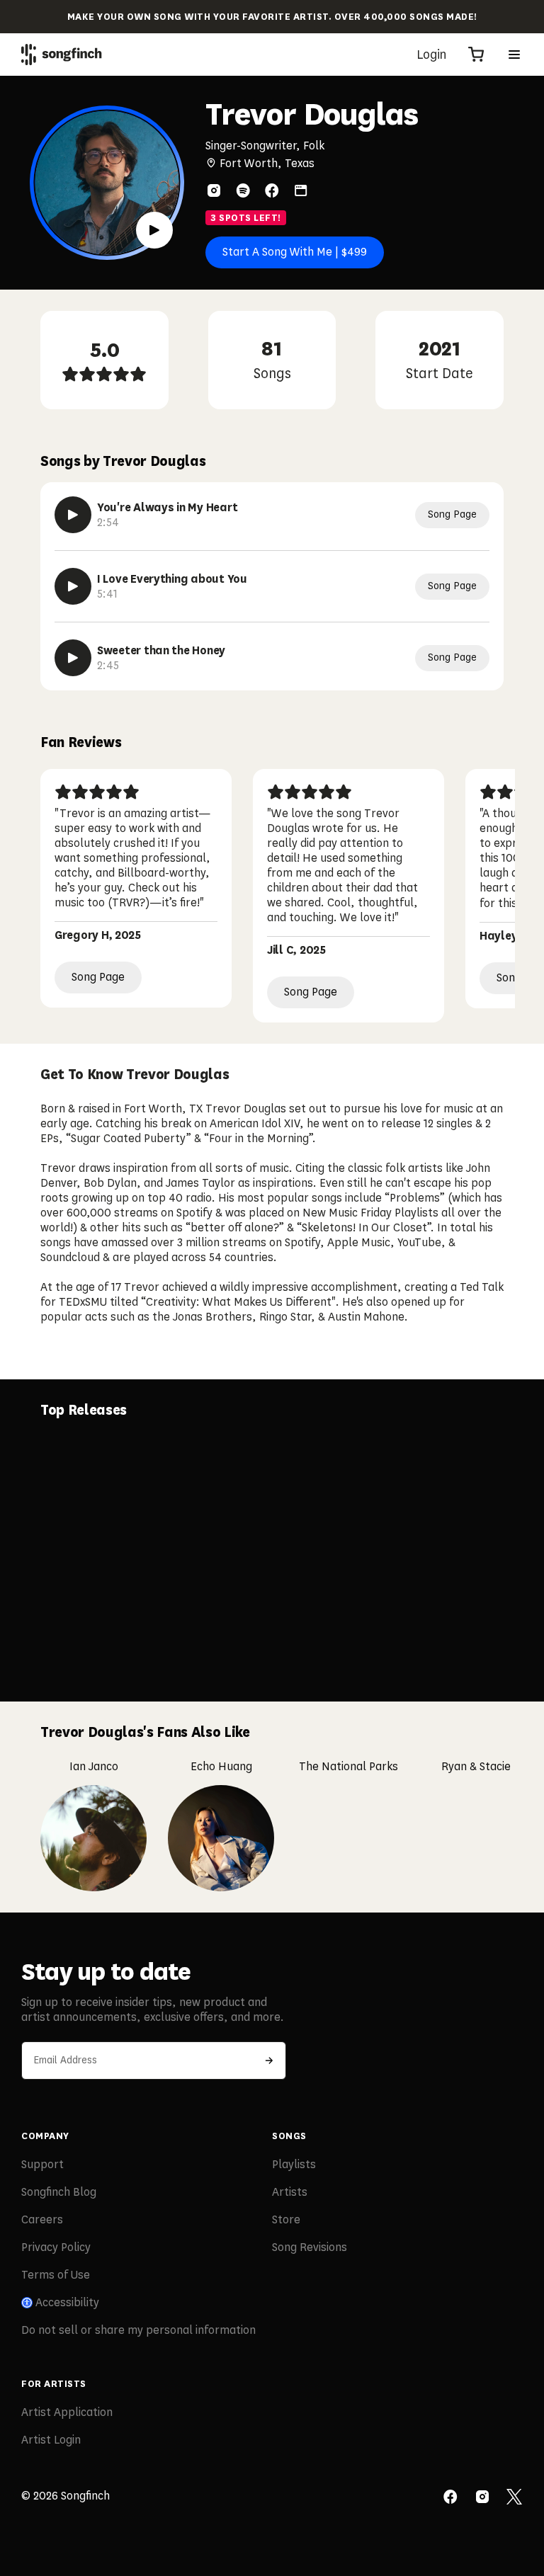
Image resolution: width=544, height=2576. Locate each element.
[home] (62, 55)
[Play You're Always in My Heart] (73, 515)
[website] (301, 190)
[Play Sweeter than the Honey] (73, 658)
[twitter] (514, 2498)
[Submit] (269, 2061)
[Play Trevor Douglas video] (154, 230)
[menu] (514, 55)
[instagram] (214, 190)
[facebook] (272, 190)
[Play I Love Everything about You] (73, 586)
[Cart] (476, 55)
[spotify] (243, 190)
